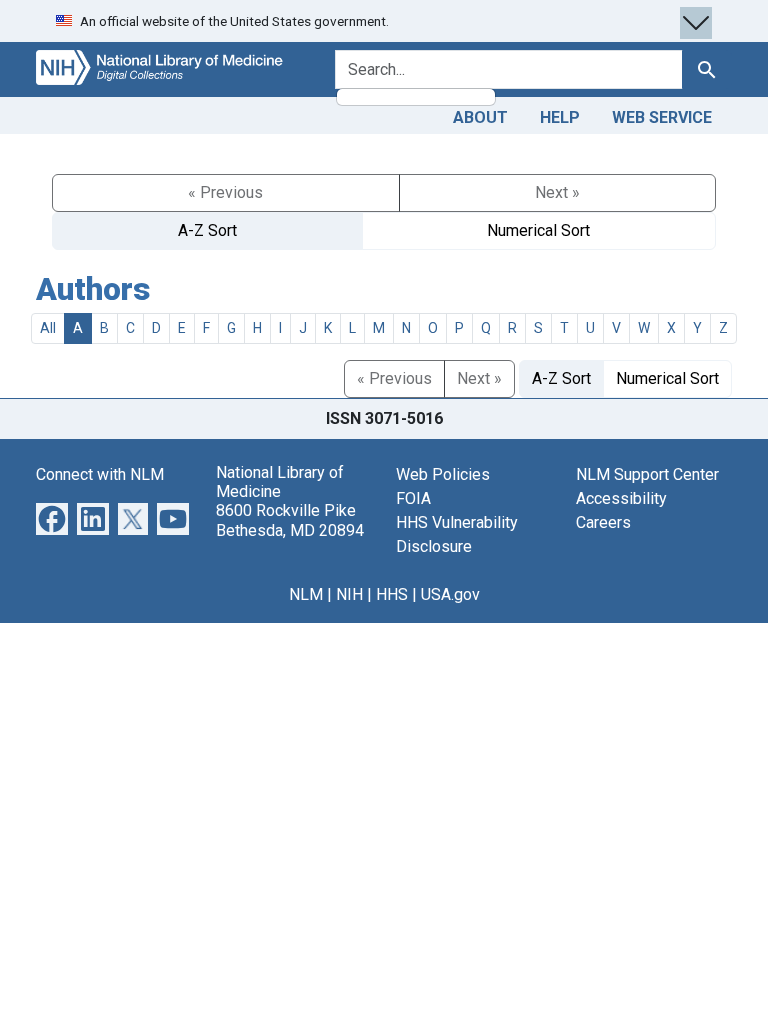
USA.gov (450, 594)
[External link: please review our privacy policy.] (52, 517)
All (48, 328)
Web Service (662, 117)
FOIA (413, 498)
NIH (349, 594)
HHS (392, 594)
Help (560, 117)
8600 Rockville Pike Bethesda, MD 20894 (290, 520)
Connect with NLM (100, 474)
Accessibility (621, 498)
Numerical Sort (538, 230)
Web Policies (443, 474)
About (480, 117)
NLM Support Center (647, 474)
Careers (603, 522)
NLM (306, 594)
